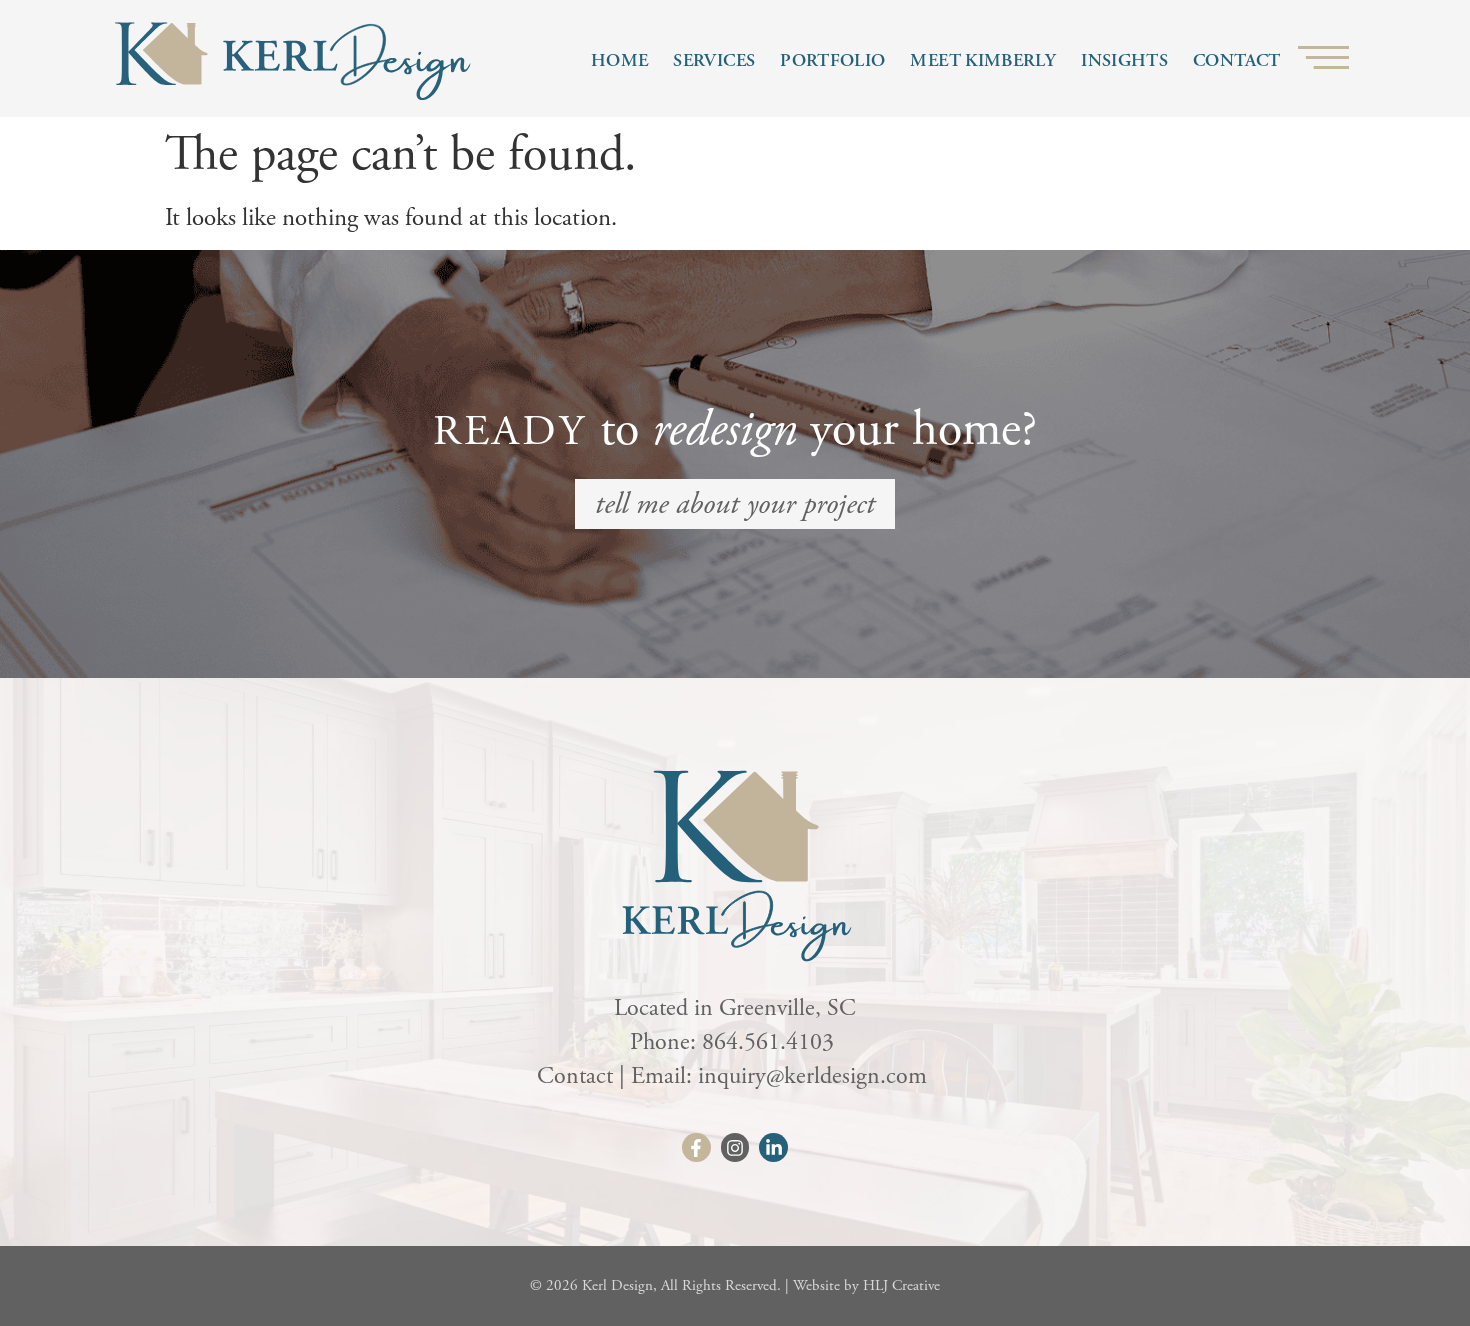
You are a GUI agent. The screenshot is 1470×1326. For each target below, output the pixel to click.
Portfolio (832, 60)
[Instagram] (735, 1147)
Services (714, 60)
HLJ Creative (901, 1285)
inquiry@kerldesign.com (815, 1076)
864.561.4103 (771, 1042)
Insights (1124, 60)
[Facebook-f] (696, 1147)
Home (619, 60)
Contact (1237, 60)
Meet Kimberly (983, 60)
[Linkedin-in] (773, 1147)
